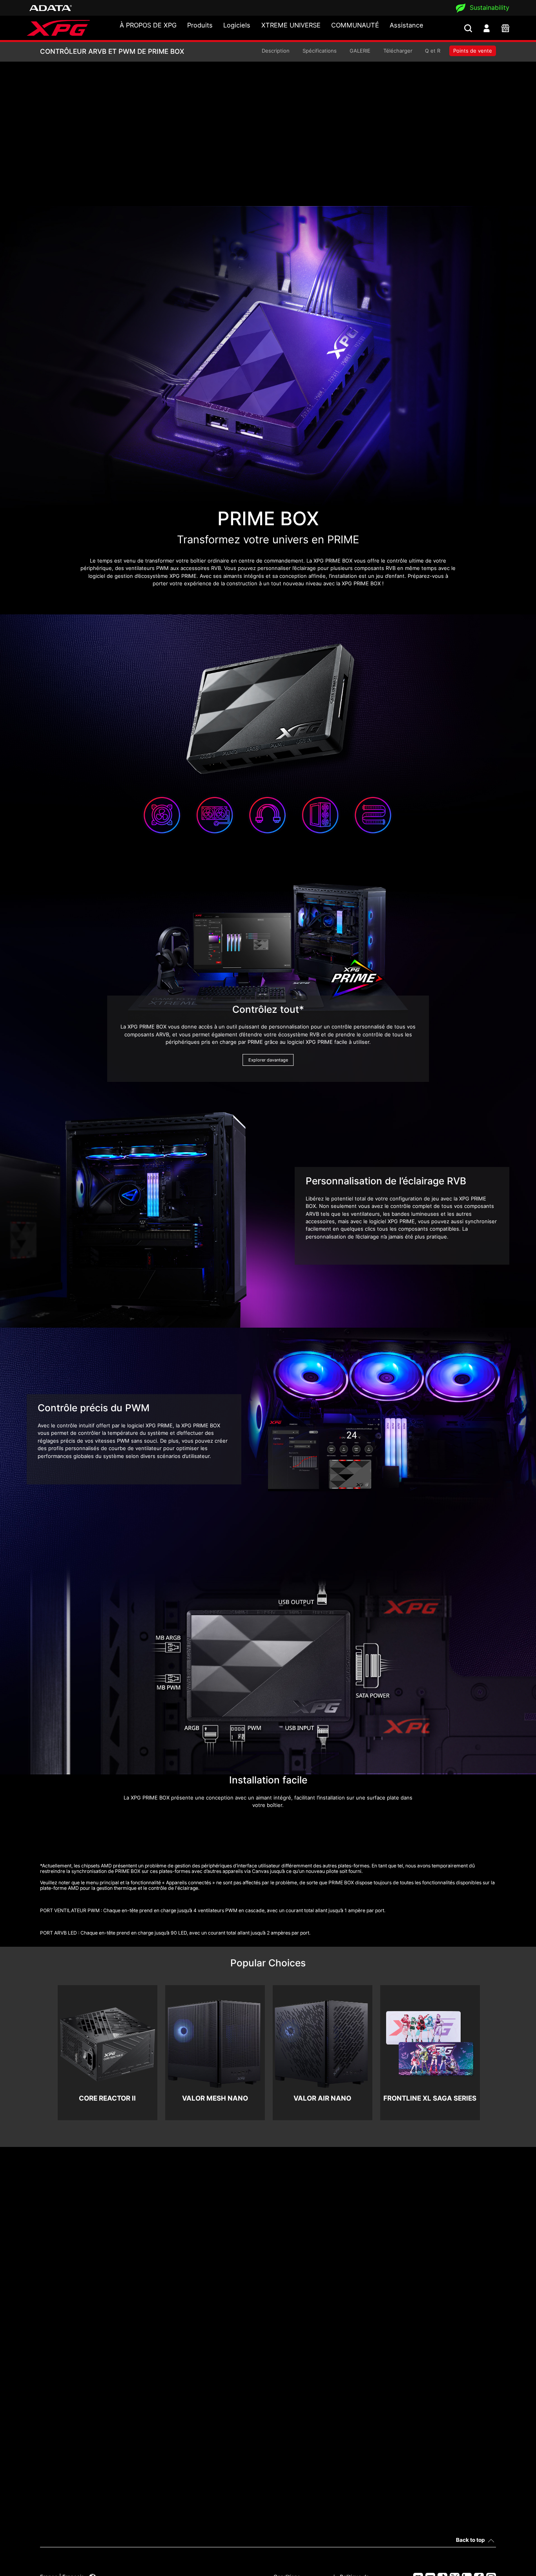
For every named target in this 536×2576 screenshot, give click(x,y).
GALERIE (360, 51)
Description (276, 51)
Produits (200, 25)
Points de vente (473, 51)
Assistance (407, 25)
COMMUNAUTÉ (355, 25)
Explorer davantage (268, 1060)
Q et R (433, 51)
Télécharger (398, 51)
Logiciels (237, 25)
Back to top (470, 2540)
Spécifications (320, 51)
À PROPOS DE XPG (148, 25)
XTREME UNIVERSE (291, 25)
